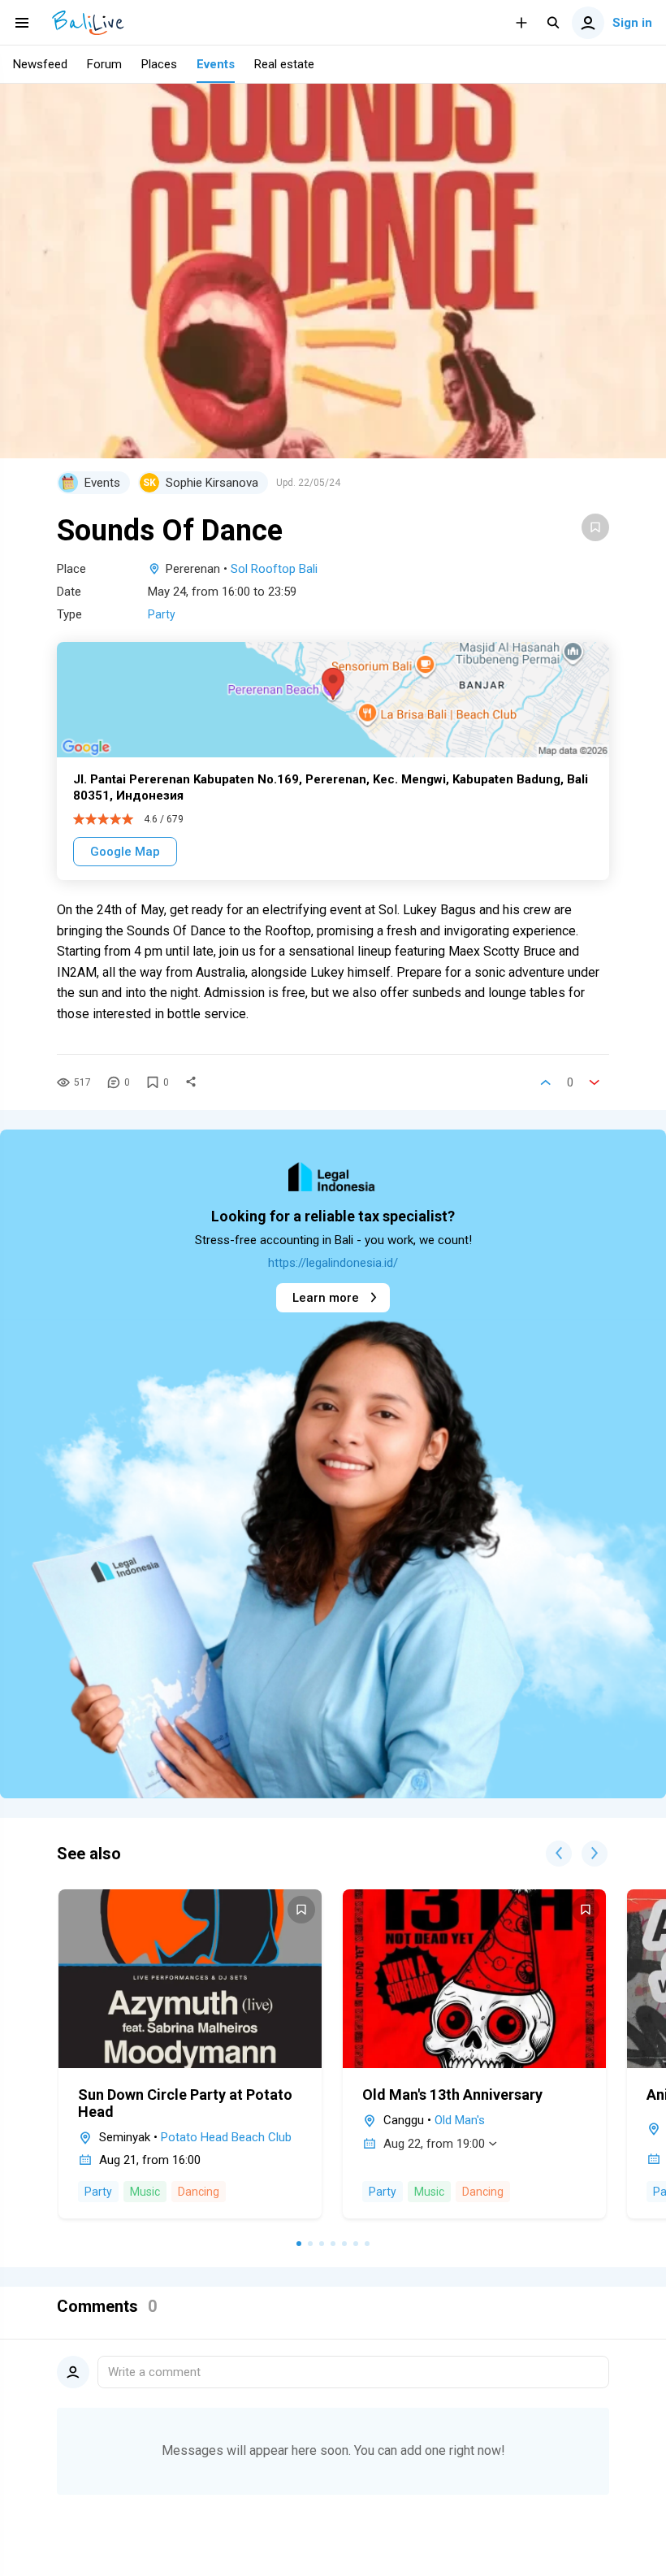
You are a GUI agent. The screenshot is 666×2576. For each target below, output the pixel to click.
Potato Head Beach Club (226, 2137)
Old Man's (460, 2120)
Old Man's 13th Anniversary (452, 2095)
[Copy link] (191, 1082)
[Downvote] (595, 1082)
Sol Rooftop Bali (274, 569)
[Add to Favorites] (595, 527)
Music (145, 2192)
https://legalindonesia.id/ (333, 1263)
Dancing (199, 2192)
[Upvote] (546, 1082)
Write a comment (154, 2372)
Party (162, 614)
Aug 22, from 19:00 (434, 2144)
